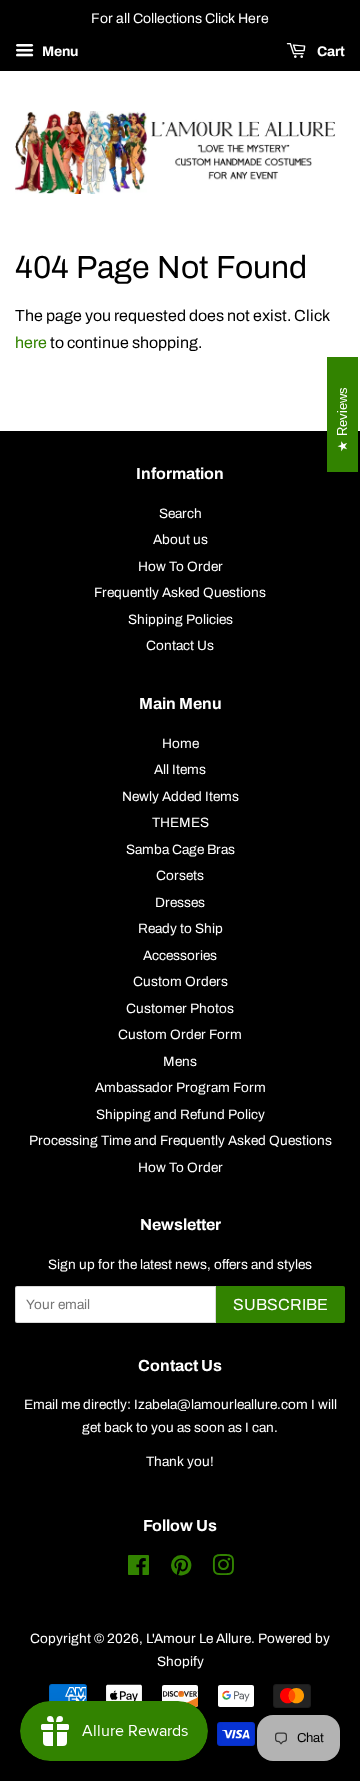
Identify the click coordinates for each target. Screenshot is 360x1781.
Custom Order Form (180, 1034)
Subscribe (280, 1304)
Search (180, 513)
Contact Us (180, 645)
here (31, 342)
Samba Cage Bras (180, 849)
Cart (329, 51)
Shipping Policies (180, 619)
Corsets (180, 875)
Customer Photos (180, 1008)
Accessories (180, 955)
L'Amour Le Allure (198, 1638)
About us (180, 539)
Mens (180, 1061)
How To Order (180, 566)
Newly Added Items (180, 796)
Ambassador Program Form (180, 1087)
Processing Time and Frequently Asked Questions (180, 1140)
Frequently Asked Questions (180, 592)
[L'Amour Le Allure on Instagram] (223, 1569)
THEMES (180, 822)
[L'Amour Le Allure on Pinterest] (181, 1569)
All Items (180, 769)
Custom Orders (180, 981)
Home (180, 743)
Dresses (180, 902)
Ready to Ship (180, 928)
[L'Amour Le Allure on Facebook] (138, 1569)
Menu (58, 51)
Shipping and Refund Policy (180, 1114)
